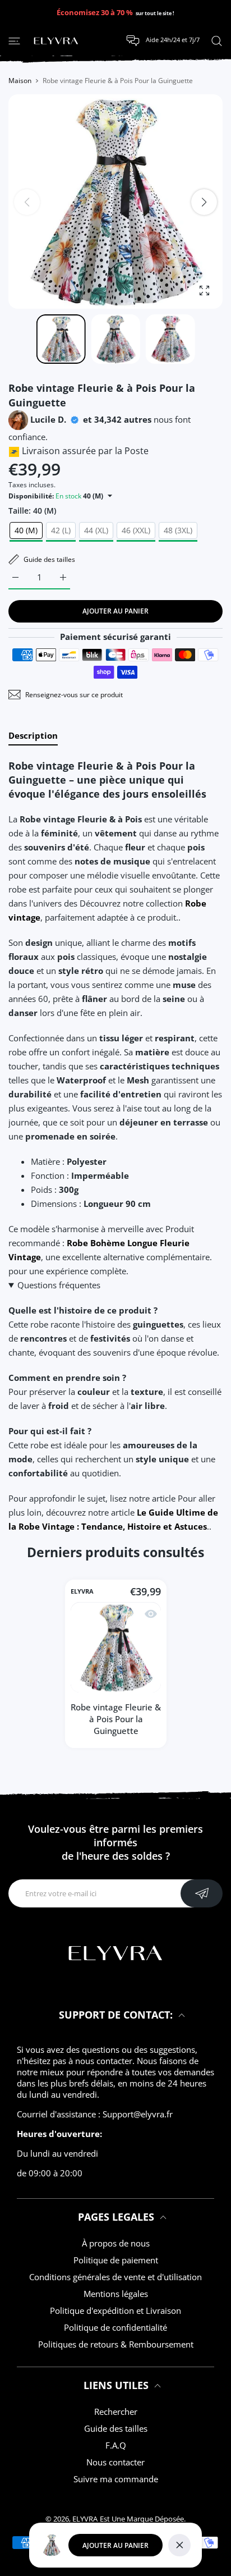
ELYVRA (82, 1592)
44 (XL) (96, 530)
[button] (204, 202)
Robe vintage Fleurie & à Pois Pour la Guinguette (116, 1719)
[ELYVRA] (56, 41)
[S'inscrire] (202, 1893)
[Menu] (14, 40)
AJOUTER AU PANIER (115, 2545)
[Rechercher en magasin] (217, 40)
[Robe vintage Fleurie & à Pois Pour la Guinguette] (116, 1648)
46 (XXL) (136, 530)
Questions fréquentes (59, 1285)
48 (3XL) (178, 530)
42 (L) (61, 530)
